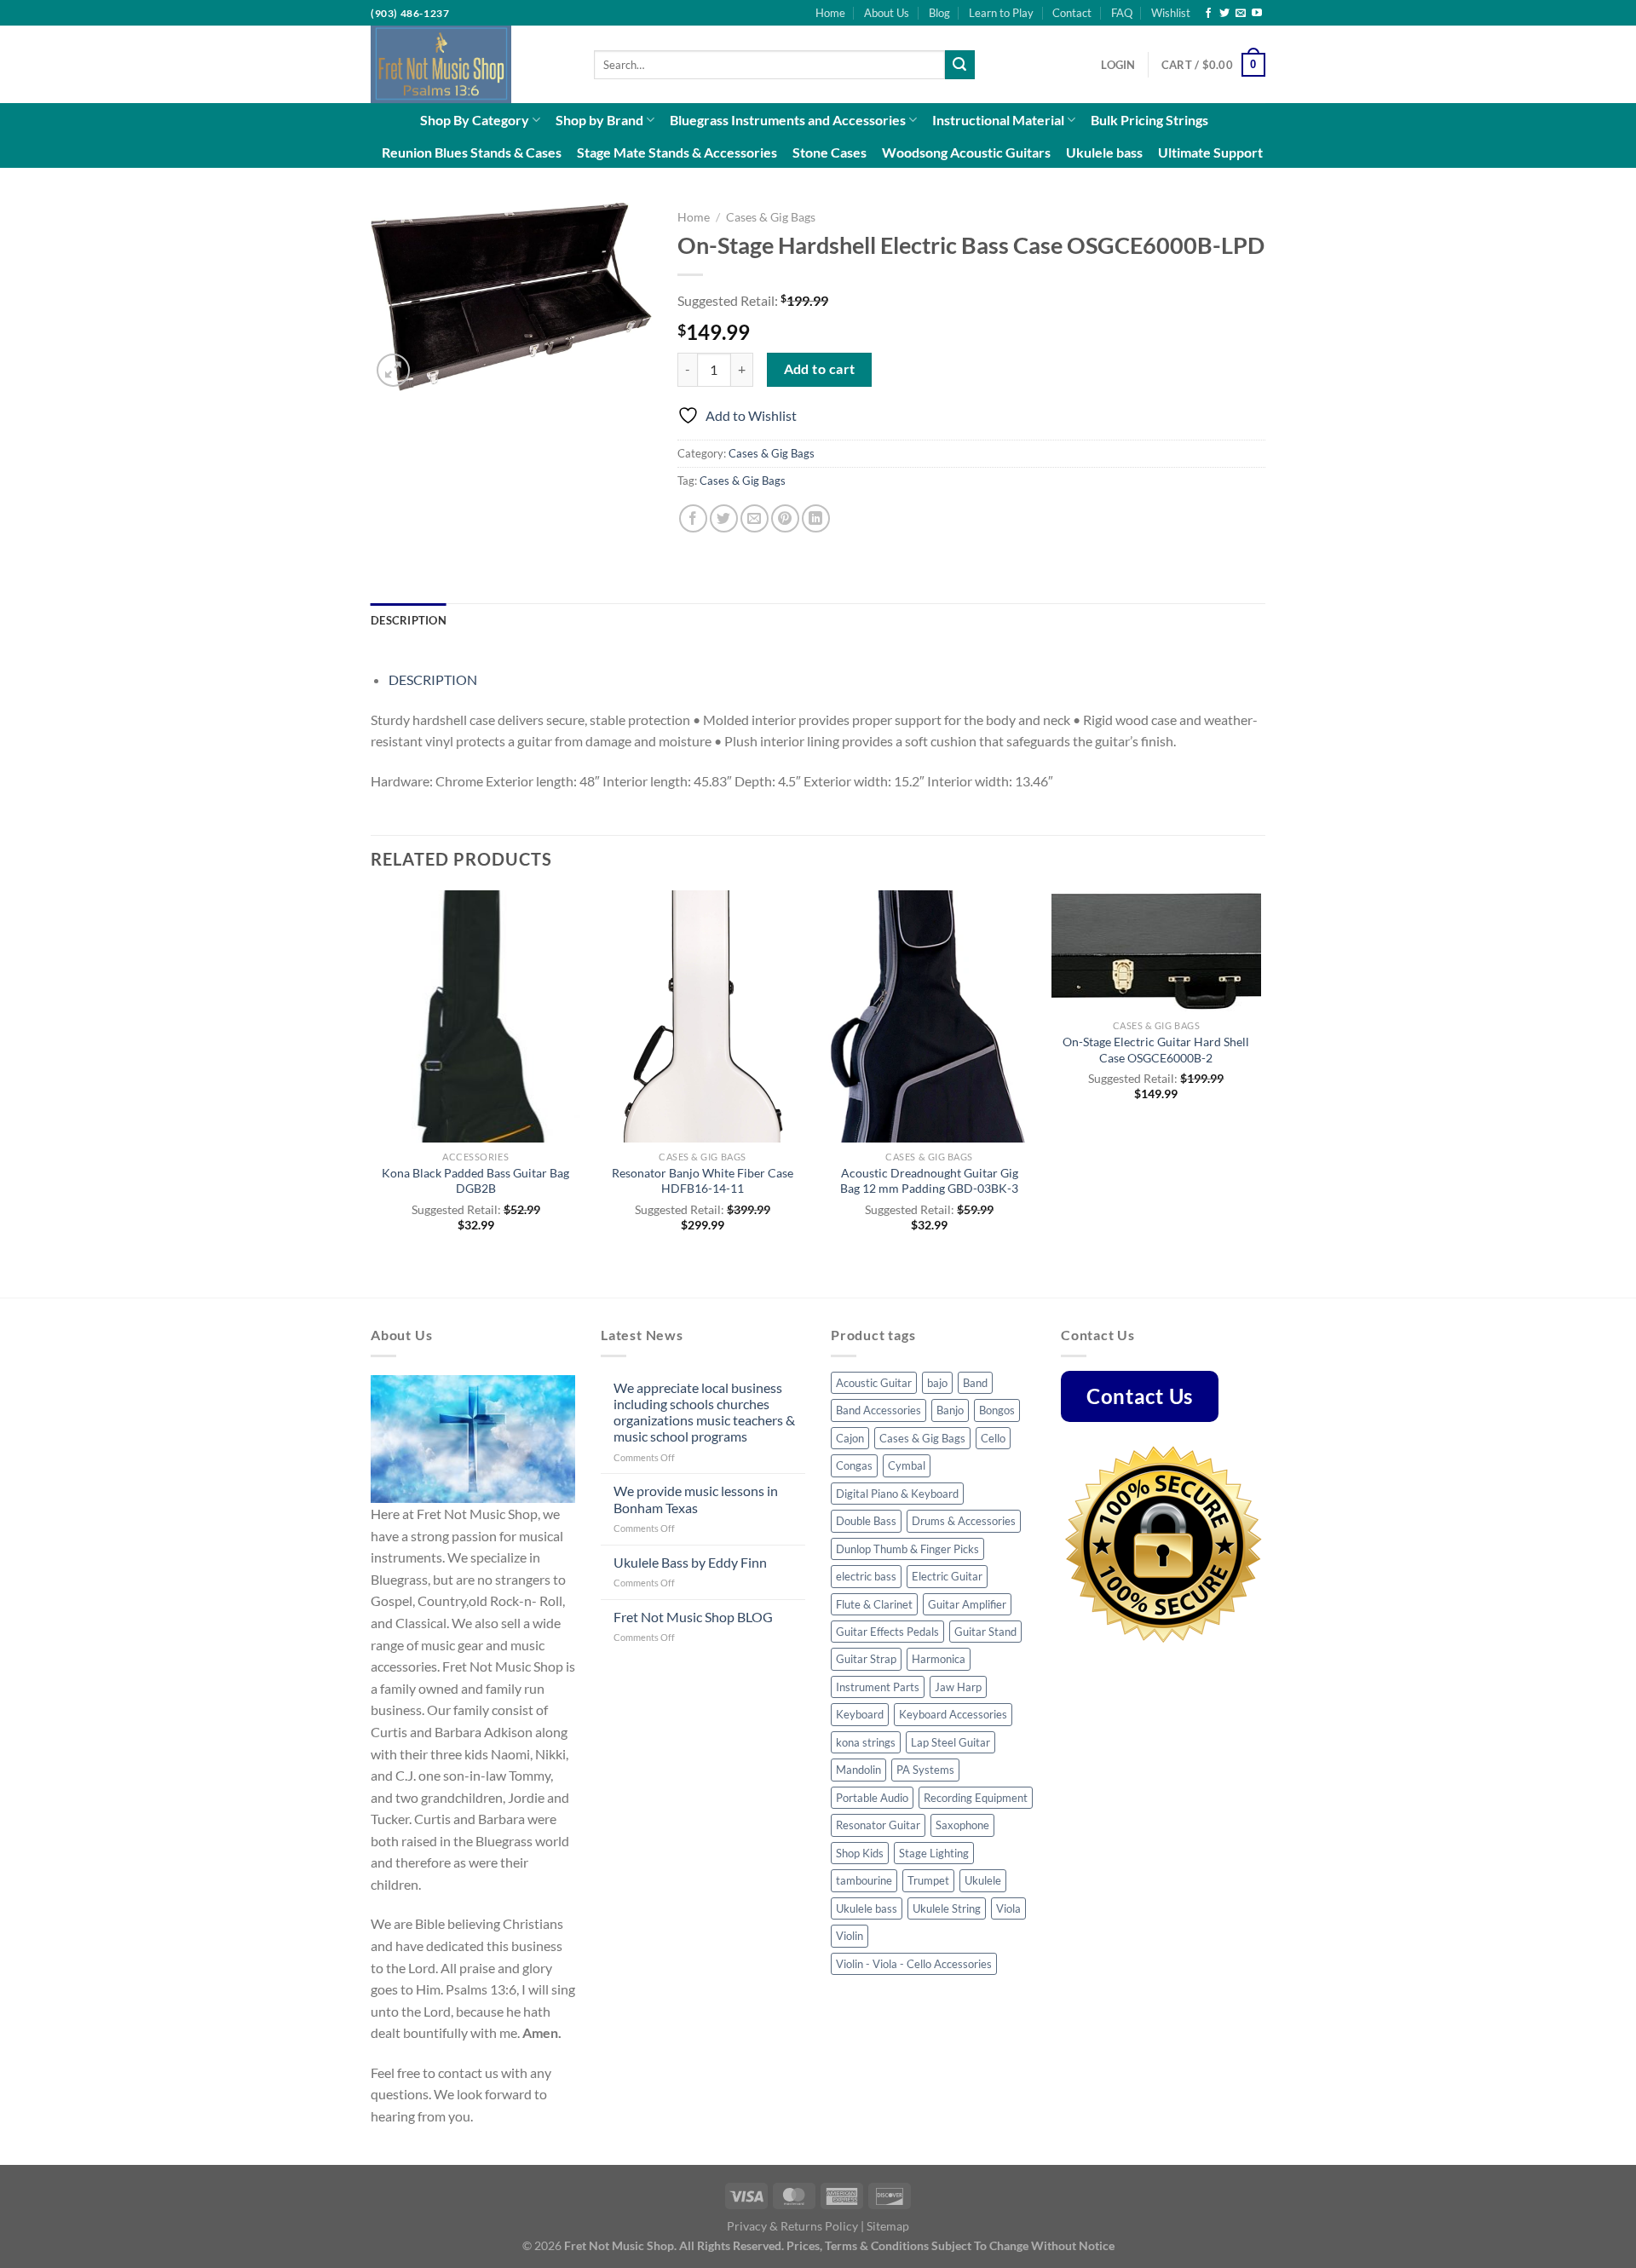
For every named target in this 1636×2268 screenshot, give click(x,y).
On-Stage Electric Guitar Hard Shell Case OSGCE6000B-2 (1156, 1050)
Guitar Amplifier (967, 1604)
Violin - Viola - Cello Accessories (914, 1964)
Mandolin (858, 1770)
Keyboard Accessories (953, 1714)
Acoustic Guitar (874, 1383)
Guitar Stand (985, 1632)
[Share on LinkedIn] (816, 518)
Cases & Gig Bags (771, 217)
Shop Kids (860, 1853)
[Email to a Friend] (755, 518)
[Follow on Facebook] (1208, 14)
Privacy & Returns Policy (792, 2226)
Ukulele (983, 1880)
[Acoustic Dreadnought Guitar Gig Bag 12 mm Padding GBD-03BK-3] (929, 1016)
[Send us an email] (1241, 14)
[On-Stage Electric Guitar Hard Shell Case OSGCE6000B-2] (1157, 951)
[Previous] (372, 1092)
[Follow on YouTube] (1257, 14)
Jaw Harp (958, 1687)
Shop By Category (475, 120)
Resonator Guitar (878, 1825)
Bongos (997, 1410)
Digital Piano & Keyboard (897, 1494)
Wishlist (1171, 13)
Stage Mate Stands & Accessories (677, 152)
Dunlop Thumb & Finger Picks (907, 1549)
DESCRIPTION (433, 679)
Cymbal (907, 1465)
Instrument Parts (878, 1687)
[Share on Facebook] (693, 518)
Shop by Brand (599, 120)
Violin (850, 1936)
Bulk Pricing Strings (1149, 120)
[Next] (1260, 1092)
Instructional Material (998, 120)
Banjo (950, 1410)
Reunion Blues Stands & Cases (472, 152)
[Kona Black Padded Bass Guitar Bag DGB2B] (476, 1016)
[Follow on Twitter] (1224, 14)
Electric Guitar (947, 1576)
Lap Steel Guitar (950, 1742)
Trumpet (928, 1880)
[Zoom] (393, 370)
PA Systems (925, 1770)
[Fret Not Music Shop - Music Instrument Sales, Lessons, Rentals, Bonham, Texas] (469, 64)
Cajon (850, 1438)
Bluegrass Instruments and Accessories (788, 120)
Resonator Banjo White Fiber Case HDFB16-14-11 (703, 1181)
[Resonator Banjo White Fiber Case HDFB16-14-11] (703, 1016)
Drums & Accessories (964, 1521)
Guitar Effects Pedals (887, 1632)
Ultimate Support (1210, 152)
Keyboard (860, 1714)
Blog (939, 13)
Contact (1072, 13)
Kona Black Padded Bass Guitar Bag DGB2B (475, 1181)
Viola (1008, 1908)
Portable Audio (872, 1798)
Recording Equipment (976, 1798)
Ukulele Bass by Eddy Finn (690, 1562)
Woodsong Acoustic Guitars (966, 152)
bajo (937, 1383)
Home (830, 13)
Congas (854, 1465)
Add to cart (820, 369)
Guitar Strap (866, 1659)
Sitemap (888, 2226)
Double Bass (866, 1521)
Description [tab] (409, 620)
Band (975, 1383)
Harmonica (939, 1659)
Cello (993, 1438)
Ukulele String (947, 1908)
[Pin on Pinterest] (785, 518)
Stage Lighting (934, 1853)
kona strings (866, 1742)
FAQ (1122, 13)
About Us (887, 13)
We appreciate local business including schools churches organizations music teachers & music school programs (704, 1412)
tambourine (864, 1880)
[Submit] (959, 65)
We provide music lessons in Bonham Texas (696, 1499)
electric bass (866, 1576)
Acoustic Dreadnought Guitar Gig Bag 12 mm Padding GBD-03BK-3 (929, 1181)
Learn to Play (1001, 13)
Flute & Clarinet (874, 1604)
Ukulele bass (1104, 152)
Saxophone (962, 1825)
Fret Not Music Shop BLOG (693, 1617)
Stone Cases (830, 152)
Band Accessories (878, 1410)
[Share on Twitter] (724, 518)
